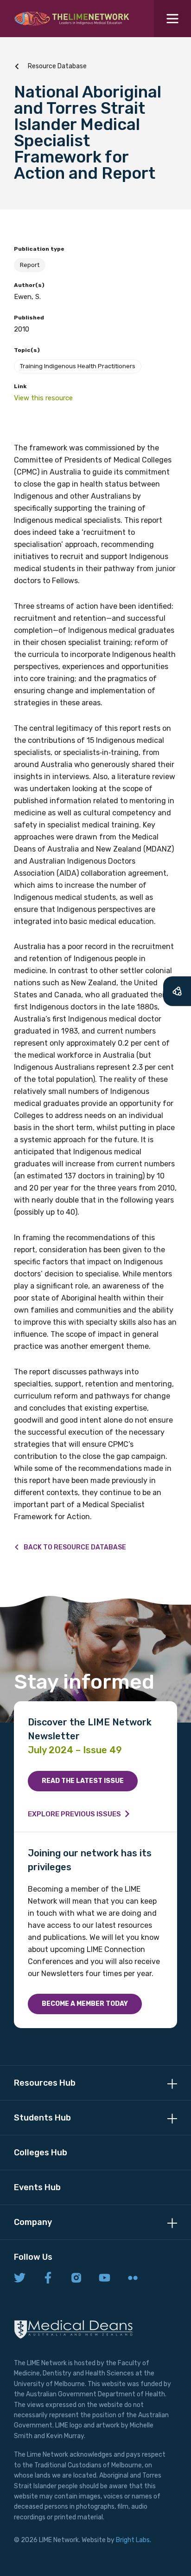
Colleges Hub (41, 2153)
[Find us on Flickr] (133, 2278)
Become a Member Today (85, 2004)
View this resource (43, 398)
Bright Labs (133, 2540)
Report (30, 265)
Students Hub (42, 2118)
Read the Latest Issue (83, 1781)
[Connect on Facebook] (48, 2278)
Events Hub (37, 2187)
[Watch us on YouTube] (105, 2278)
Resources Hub (45, 2083)
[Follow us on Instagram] (76, 2278)
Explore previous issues (74, 1814)
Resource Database (57, 66)
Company (33, 2222)
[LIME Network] (72, 19)
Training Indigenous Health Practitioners (78, 366)
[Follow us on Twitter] (20, 2278)
